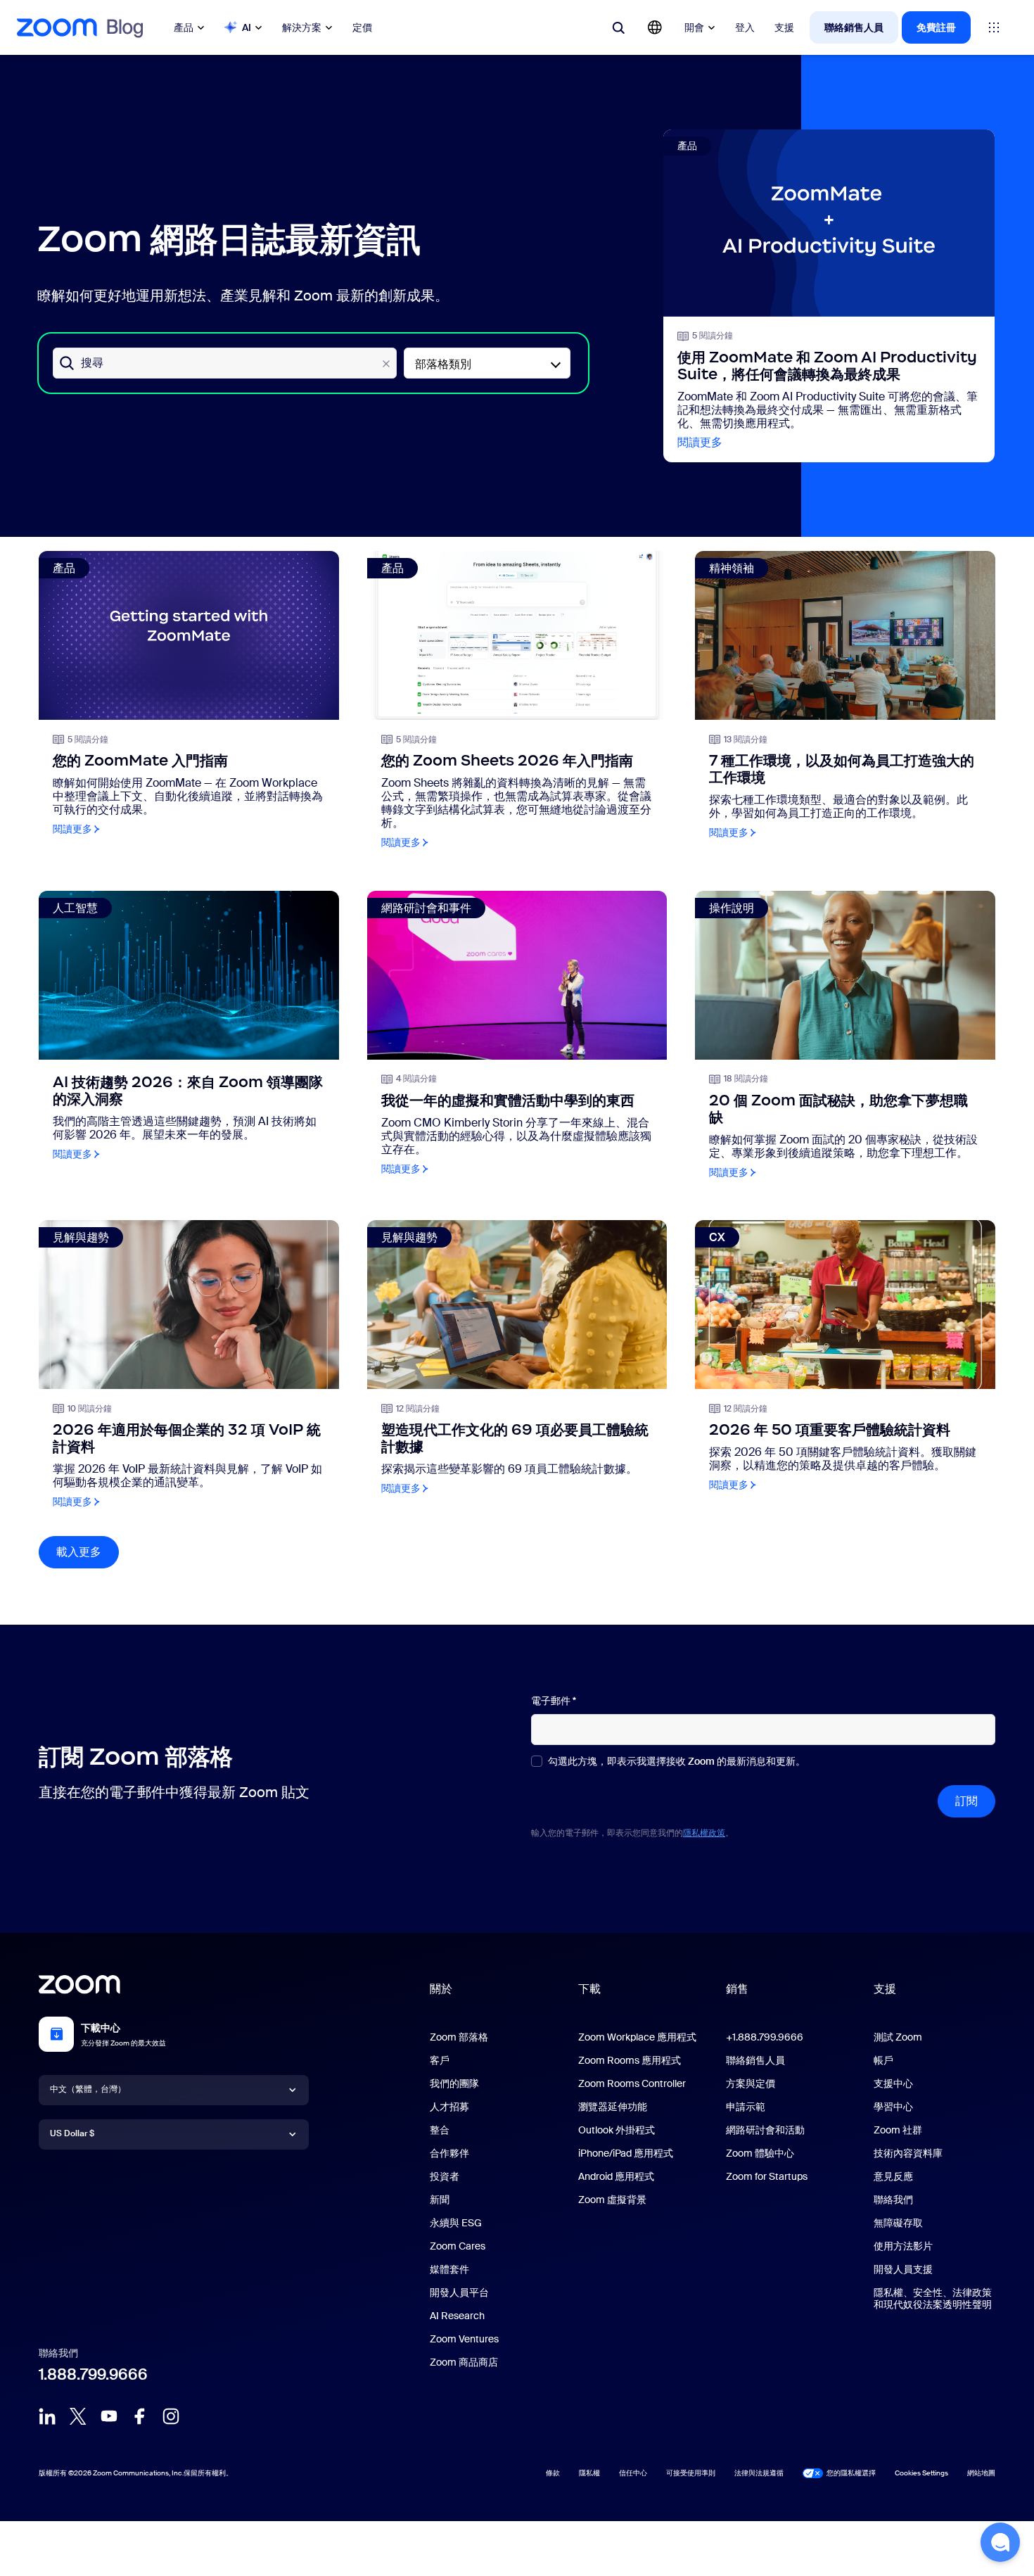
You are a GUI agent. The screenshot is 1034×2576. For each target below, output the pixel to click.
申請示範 (746, 2107)
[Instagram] (171, 2416)
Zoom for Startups (767, 2176)
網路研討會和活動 (765, 2130)
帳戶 (883, 2060)
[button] (1000, 2542)
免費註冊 (936, 27)
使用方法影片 (903, 2246)
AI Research (457, 2316)
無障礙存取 (898, 2223)
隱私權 (589, 2473)
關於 (441, 1989)
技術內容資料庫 (908, 2153)
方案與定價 (751, 2083)
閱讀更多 (700, 442)
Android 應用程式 (616, 2176)
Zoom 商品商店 (464, 2362)
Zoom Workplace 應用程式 (637, 2037)
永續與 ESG (456, 2223)
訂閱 (966, 1801)
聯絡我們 (893, 2200)
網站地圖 (981, 2473)
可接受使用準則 (691, 2473)
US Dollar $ (72, 2133)
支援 (784, 27)
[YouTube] (109, 2416)
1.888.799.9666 (93, 2374)
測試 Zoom (898, 2037)
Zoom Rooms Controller (632, 2083)
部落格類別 (443, 364)
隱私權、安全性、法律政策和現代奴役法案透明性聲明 (933, 2298)
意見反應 (893, 2176)
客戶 (440, 2060)
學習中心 (893, 2107)
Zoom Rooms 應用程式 (630, 2060)
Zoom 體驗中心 (760, 2153)
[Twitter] (78, 2416)
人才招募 (449, 2107)
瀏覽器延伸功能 (613, 2107)
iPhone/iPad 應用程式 (626, 2153)
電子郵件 (554, 1701)
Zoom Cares (458, 2246)
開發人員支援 (903, 2269)
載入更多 (88, 1552)
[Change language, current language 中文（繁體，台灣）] (655, 27)
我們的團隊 (454, 2083)
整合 (440, 2130)
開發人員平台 (459, 2292)
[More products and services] (994, 27)
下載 (589, 1989)
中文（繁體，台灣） (88, 2089)
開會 (694, 27)
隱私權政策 (704, 1833)
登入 (745, 27)
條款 (553, 2473)
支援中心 (893, 2083)
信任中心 (633, 2473)
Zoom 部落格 (459, 2037)
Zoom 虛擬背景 (612, 2200)
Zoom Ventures (464, 2339)
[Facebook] (140, 2416)
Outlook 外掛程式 (617, 2130)
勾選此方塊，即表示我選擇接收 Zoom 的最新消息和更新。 (677, 1762)
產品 (184, 27)
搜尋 (92, 363)
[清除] (386, 364)
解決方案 (302, 27)
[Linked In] (47, 2416)
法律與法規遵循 (759, 2473)
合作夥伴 (449, 2153)
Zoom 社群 (898, 2130)
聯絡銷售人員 (854, 27)
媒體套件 (449, 2269)
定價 (362, 27)
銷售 (737, 1989)
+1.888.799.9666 (765, 2037)
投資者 (445, 2176)
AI (247, 27)
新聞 (440, 2200)
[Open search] (618, 27)
